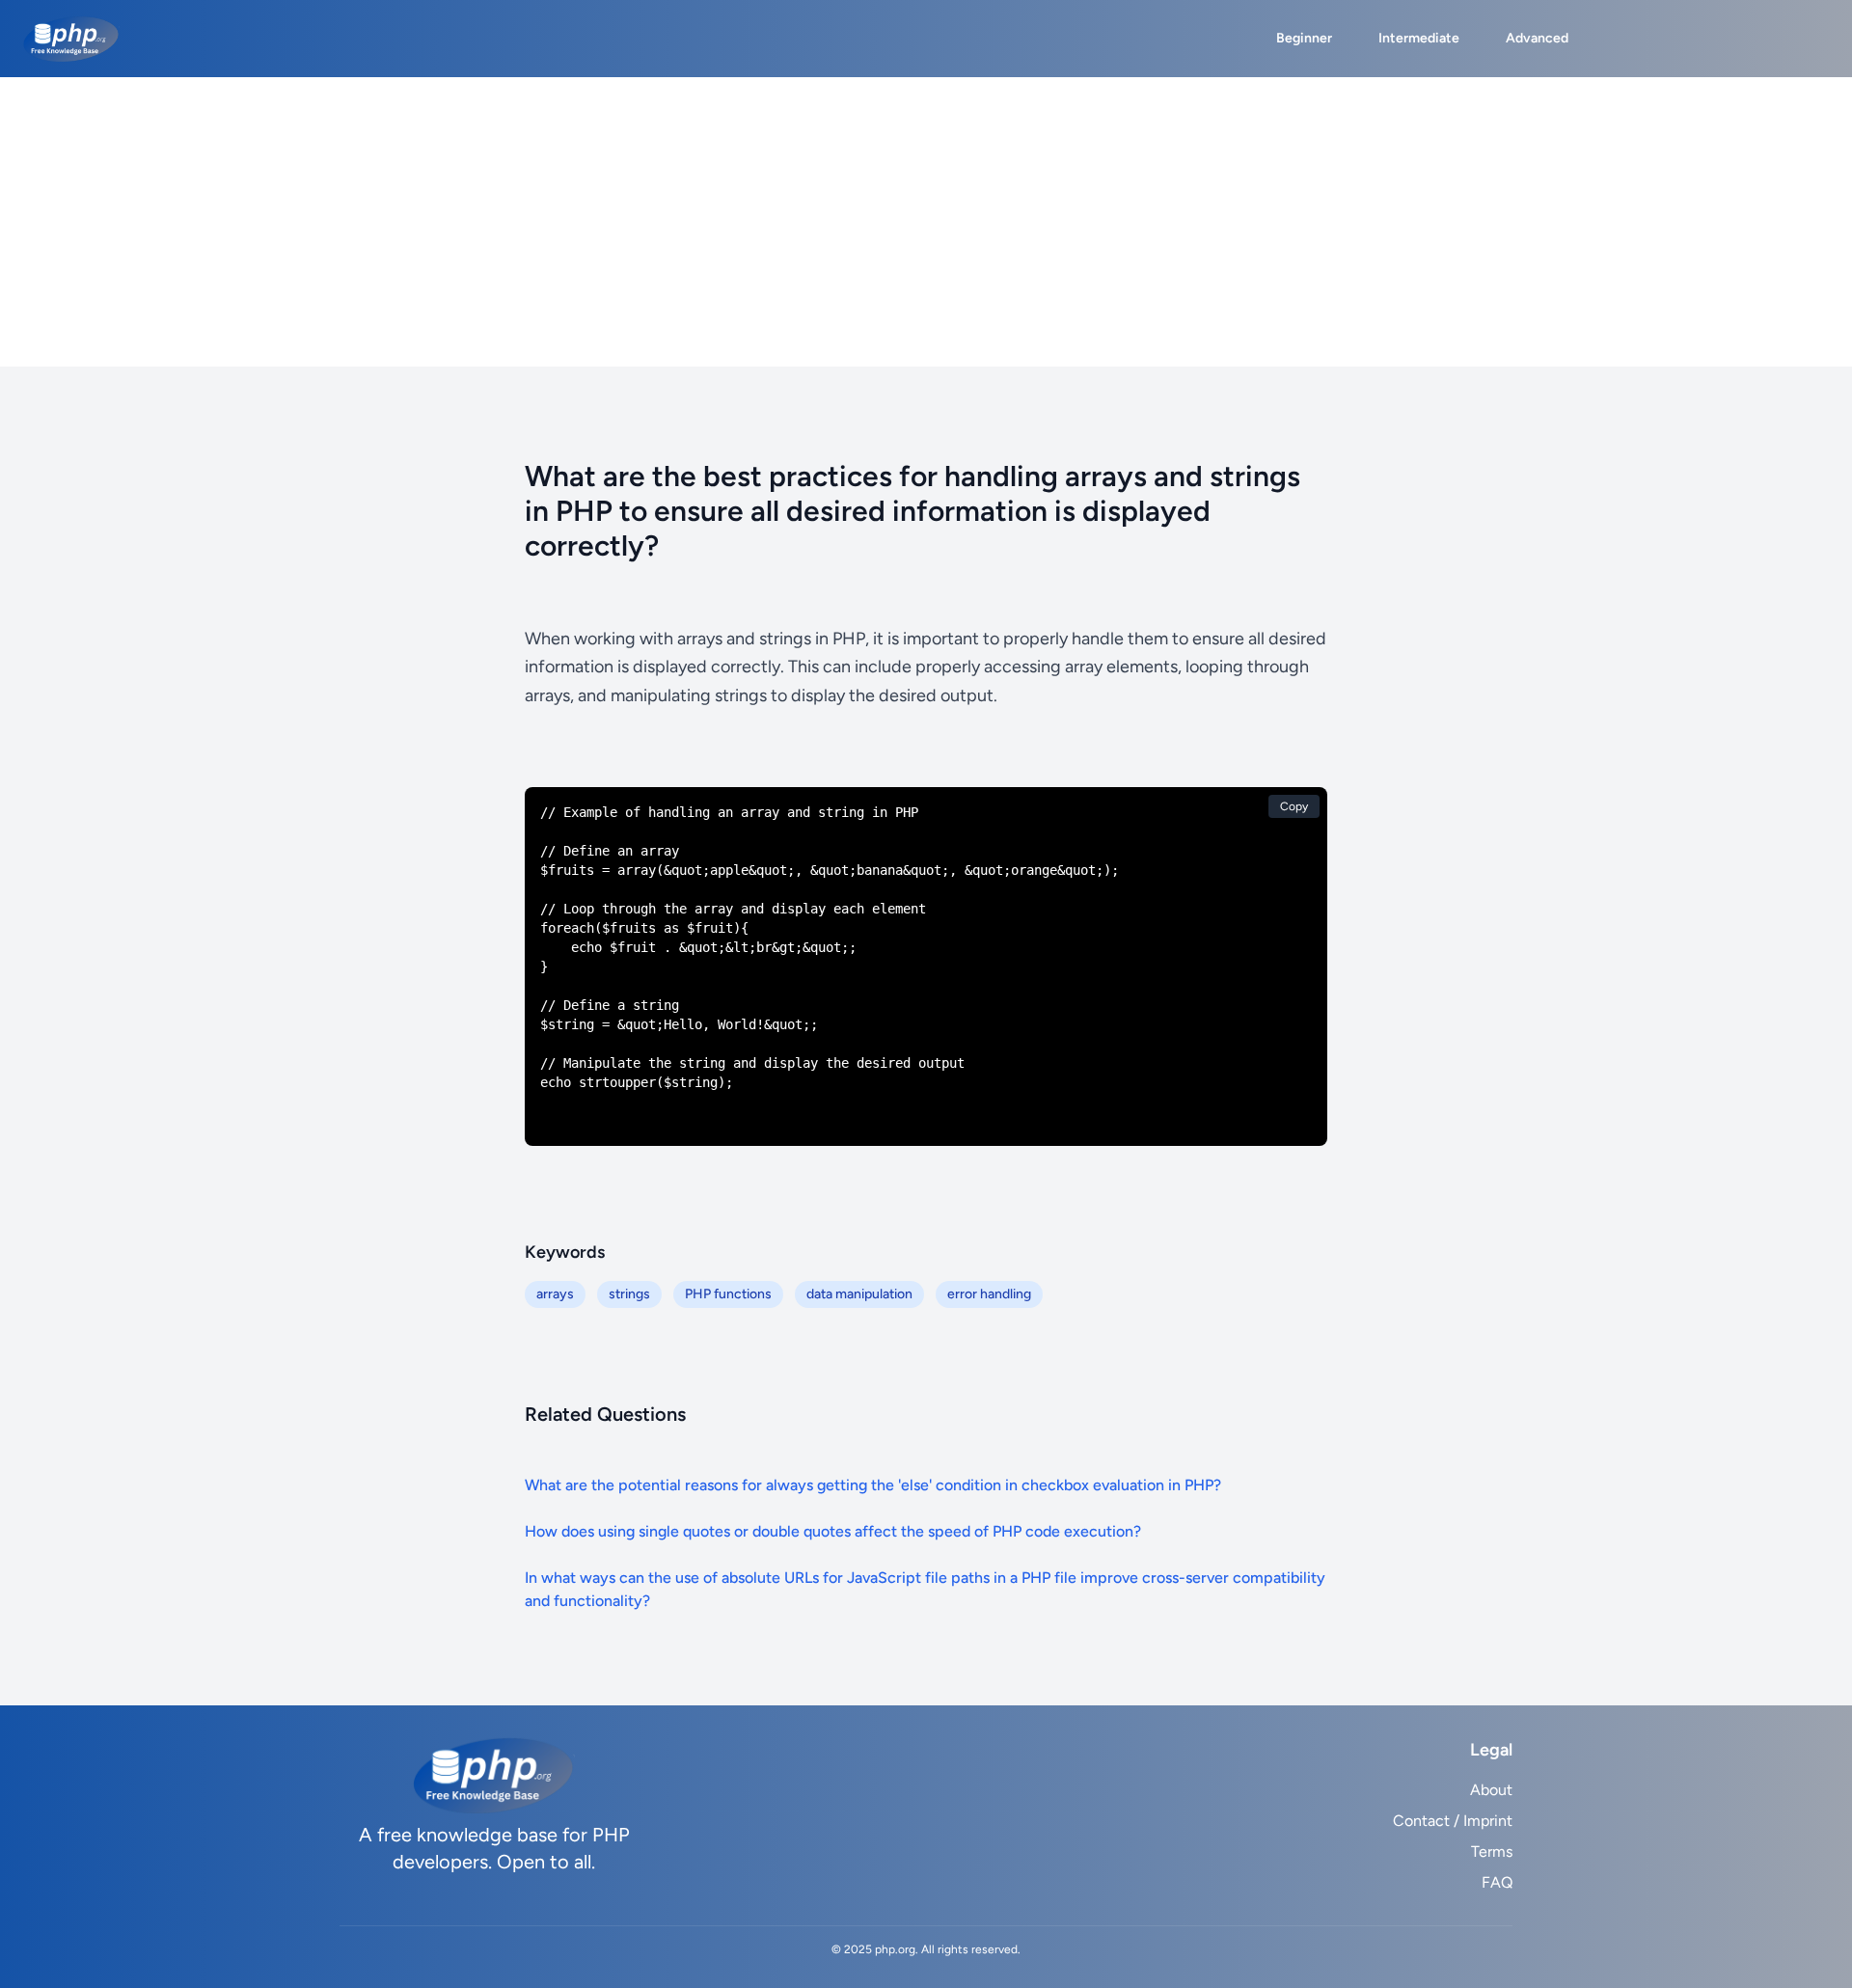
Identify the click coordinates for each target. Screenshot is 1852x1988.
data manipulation (859, 1294)
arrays (555, 1294)
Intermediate (1419, 38)
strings (629, 1294)
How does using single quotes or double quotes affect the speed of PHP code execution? (833, 1531)
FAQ (1497, 1882)
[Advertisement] (926, 222)
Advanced (1537, 38)
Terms (1492, 1852)
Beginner (1304, 38)
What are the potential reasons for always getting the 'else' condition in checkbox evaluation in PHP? (873, 1485)
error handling (989, 1294)
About (1491, 1790)
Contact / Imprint (1453, 1821)
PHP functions (728, 1294)
